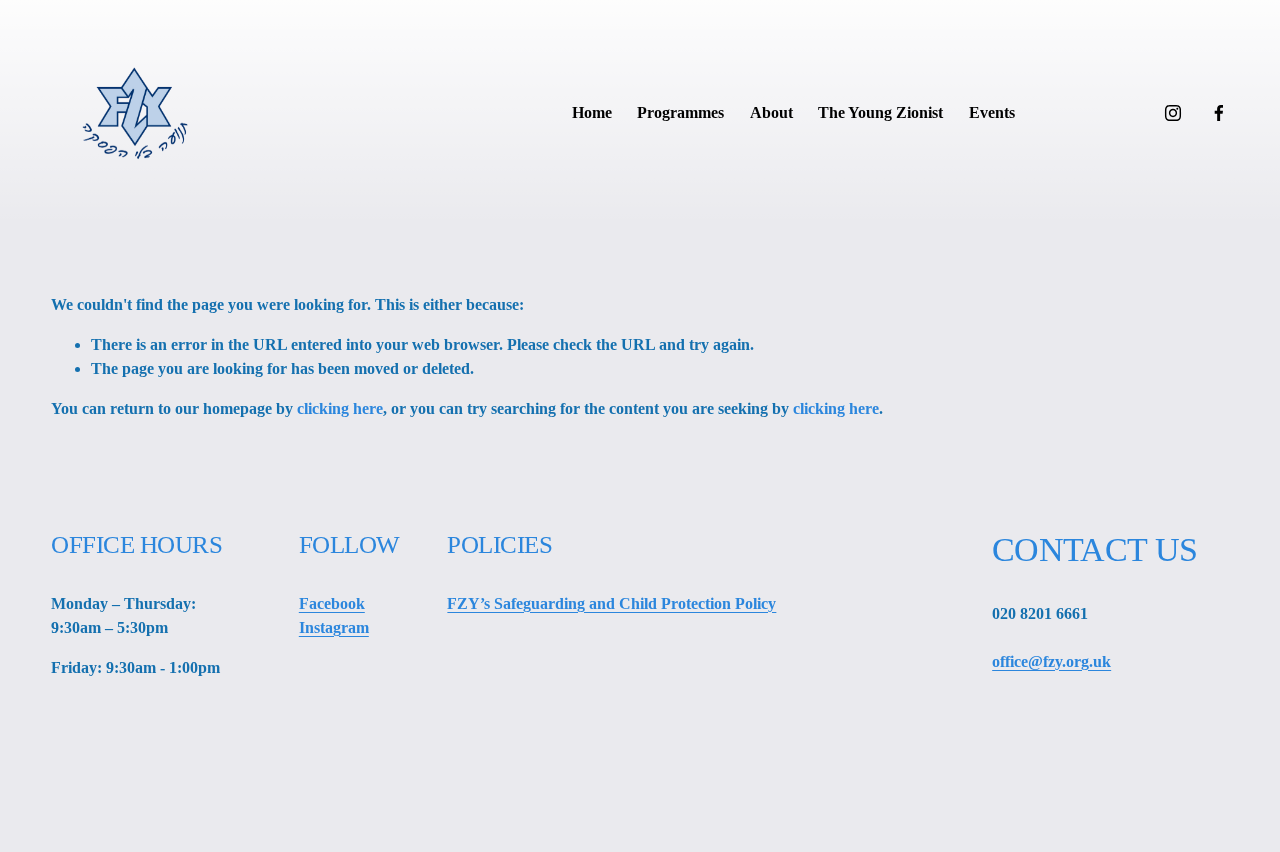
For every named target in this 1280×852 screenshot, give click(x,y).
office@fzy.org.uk (1051, 661)
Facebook (332, 603)
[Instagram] (1173, 113)
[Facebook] (1219, 113)
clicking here (340, 408)
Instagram (334, 627)
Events (992, 112)
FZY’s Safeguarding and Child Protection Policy (611, 603)
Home (592, 112)
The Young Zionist (880, 112)
